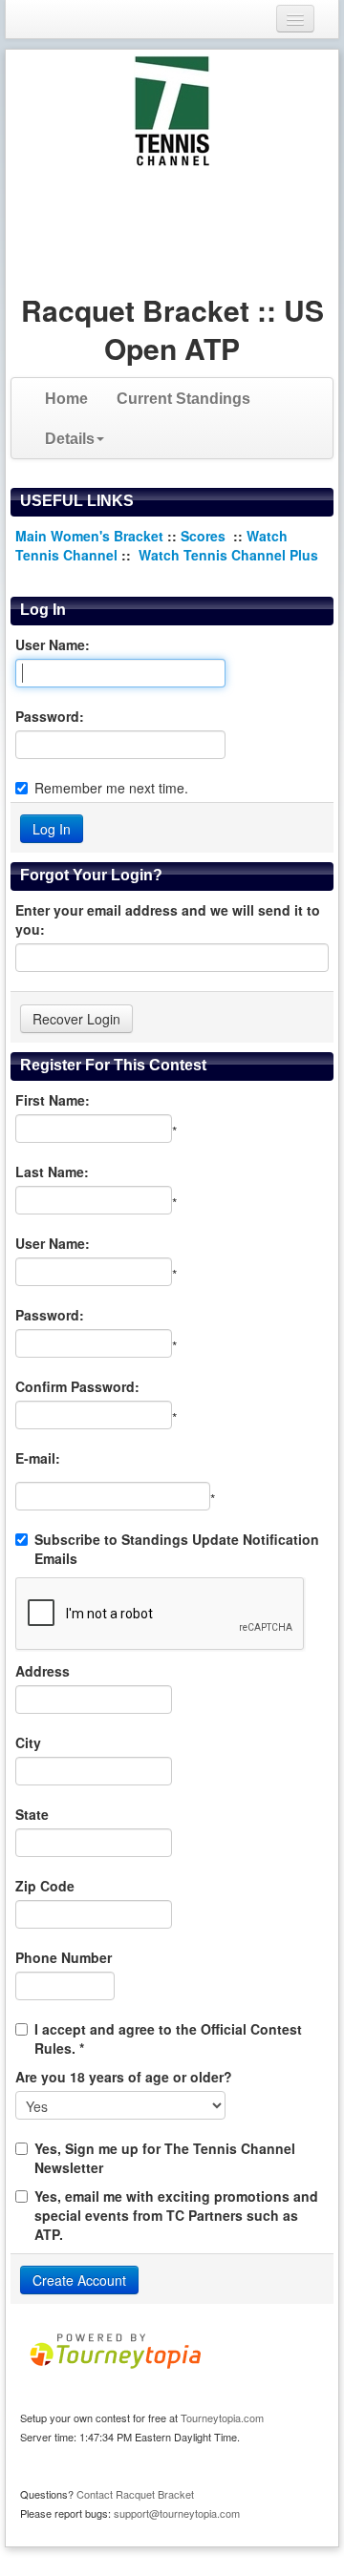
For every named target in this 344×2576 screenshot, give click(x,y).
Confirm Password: (77, 1386)
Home (66, 399)
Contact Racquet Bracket (135, 2494)
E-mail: (38, 1458)
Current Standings (183, 399)
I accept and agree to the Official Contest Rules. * (168, 2038)
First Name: (53, 1100)
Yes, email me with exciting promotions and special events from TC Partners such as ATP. (176, 2215)
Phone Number (64, 1957)
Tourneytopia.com (222, 2418)
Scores (205, 536)
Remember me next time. (111, 788)
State (32, 1814)
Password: (50, 716)
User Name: (53, 644)
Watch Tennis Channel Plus (228, 555)
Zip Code (45, 1886)
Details (70, 439)
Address (43, 1671)
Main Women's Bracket (89, 536)
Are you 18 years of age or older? (124, 2077)
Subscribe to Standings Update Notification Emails (177, 1549)
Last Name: (52, 1172)
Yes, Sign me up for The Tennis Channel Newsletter (165, 2158)
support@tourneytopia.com (177, 2513)
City (28, 1742)
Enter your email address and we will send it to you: (168, 919)
